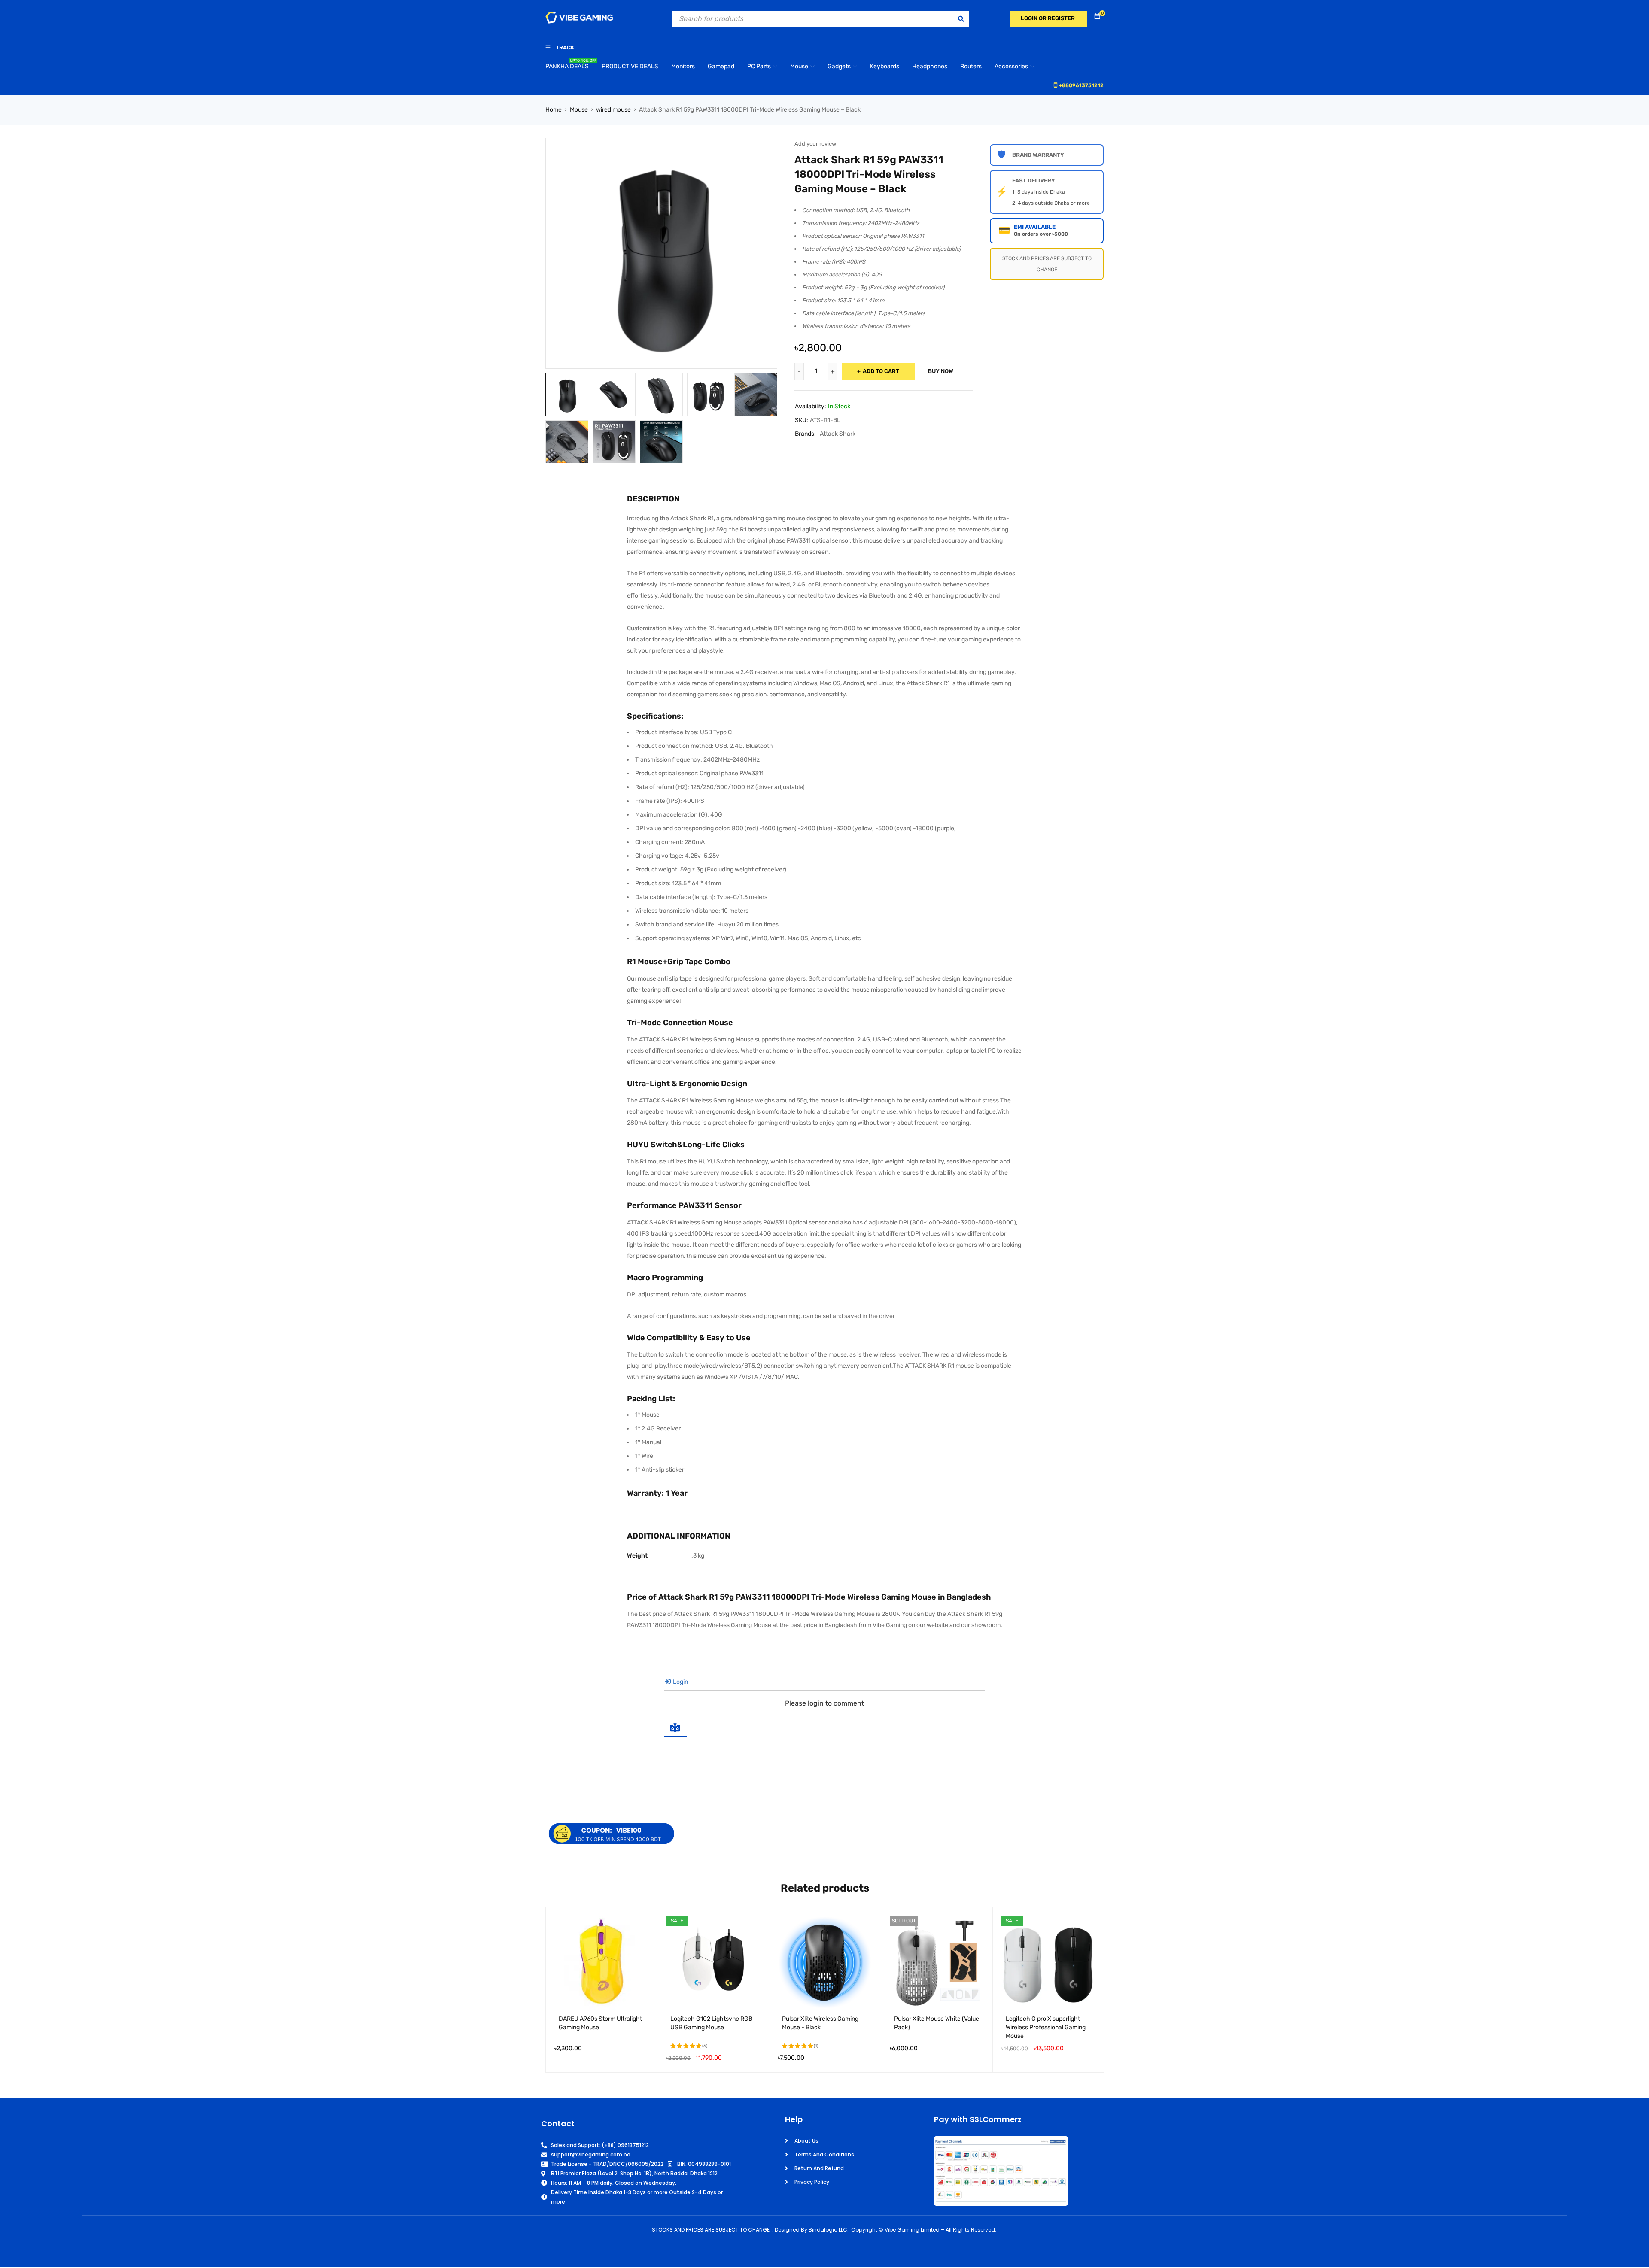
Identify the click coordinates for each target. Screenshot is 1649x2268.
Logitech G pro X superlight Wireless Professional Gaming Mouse (1046, 2027)
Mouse (579, 110)
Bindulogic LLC (828, 2230)
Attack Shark (838, 434)
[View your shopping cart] (1097, 17)
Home (554, 110)
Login (680, 1682)
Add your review (815, 144)
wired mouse (613, 110)
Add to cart (881, 371)
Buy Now (941, 371)
